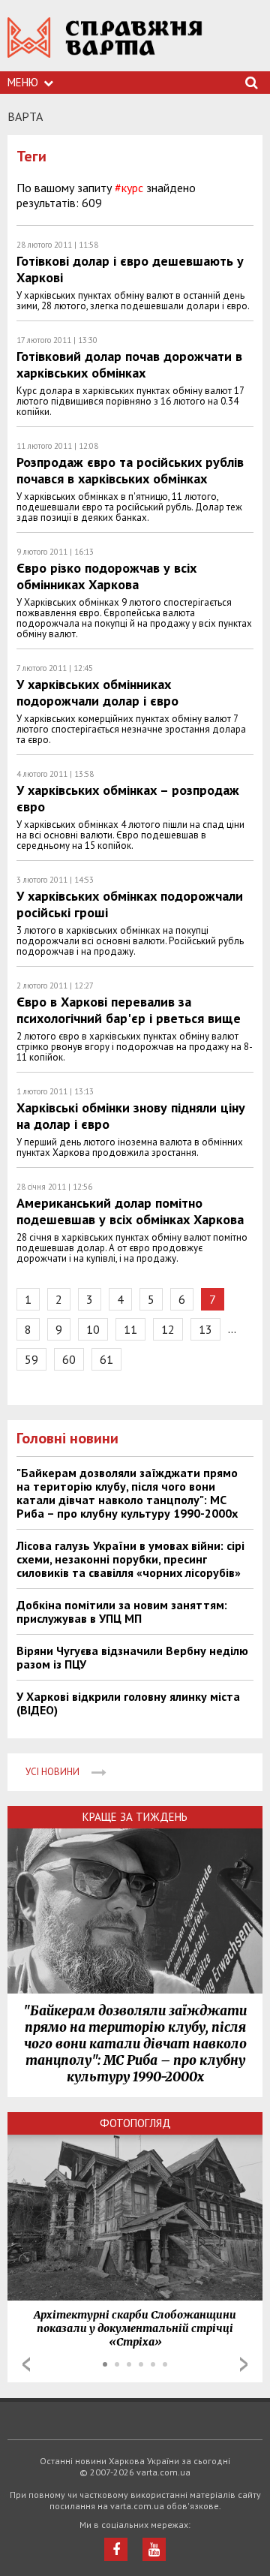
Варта (25, 116)
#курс (129, 188)
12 (168, 1329)
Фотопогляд (135, 2123)
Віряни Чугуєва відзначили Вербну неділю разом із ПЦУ (132, 1657)
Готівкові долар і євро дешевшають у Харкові (130, 269)
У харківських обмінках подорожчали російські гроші (130, 904)
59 (31, 1359)
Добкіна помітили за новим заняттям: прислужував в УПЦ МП (122, 1612)
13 (205, 1329)
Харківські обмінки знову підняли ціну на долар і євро (131, 1116)
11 (130, 1329)
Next (244, 2364)
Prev (26, 2364)
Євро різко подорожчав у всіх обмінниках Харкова (106, 576)
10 (93, 1329)
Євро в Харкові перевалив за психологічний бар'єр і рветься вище (129, 1010)
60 (69, 1359)
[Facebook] (116, 2549)
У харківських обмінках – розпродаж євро (128, 798)
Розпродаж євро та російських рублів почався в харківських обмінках (130, 470)
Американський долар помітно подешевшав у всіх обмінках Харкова (130, 1211)
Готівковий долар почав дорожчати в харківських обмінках (129, 364)
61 (106, 1359)
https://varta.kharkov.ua (105, 45)
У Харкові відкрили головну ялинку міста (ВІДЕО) (128, 1703)
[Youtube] (154, 2549)
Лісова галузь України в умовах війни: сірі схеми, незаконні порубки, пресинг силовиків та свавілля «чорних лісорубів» (130, 1559)
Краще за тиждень (135, 1817)
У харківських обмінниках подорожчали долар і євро (97, 692)
